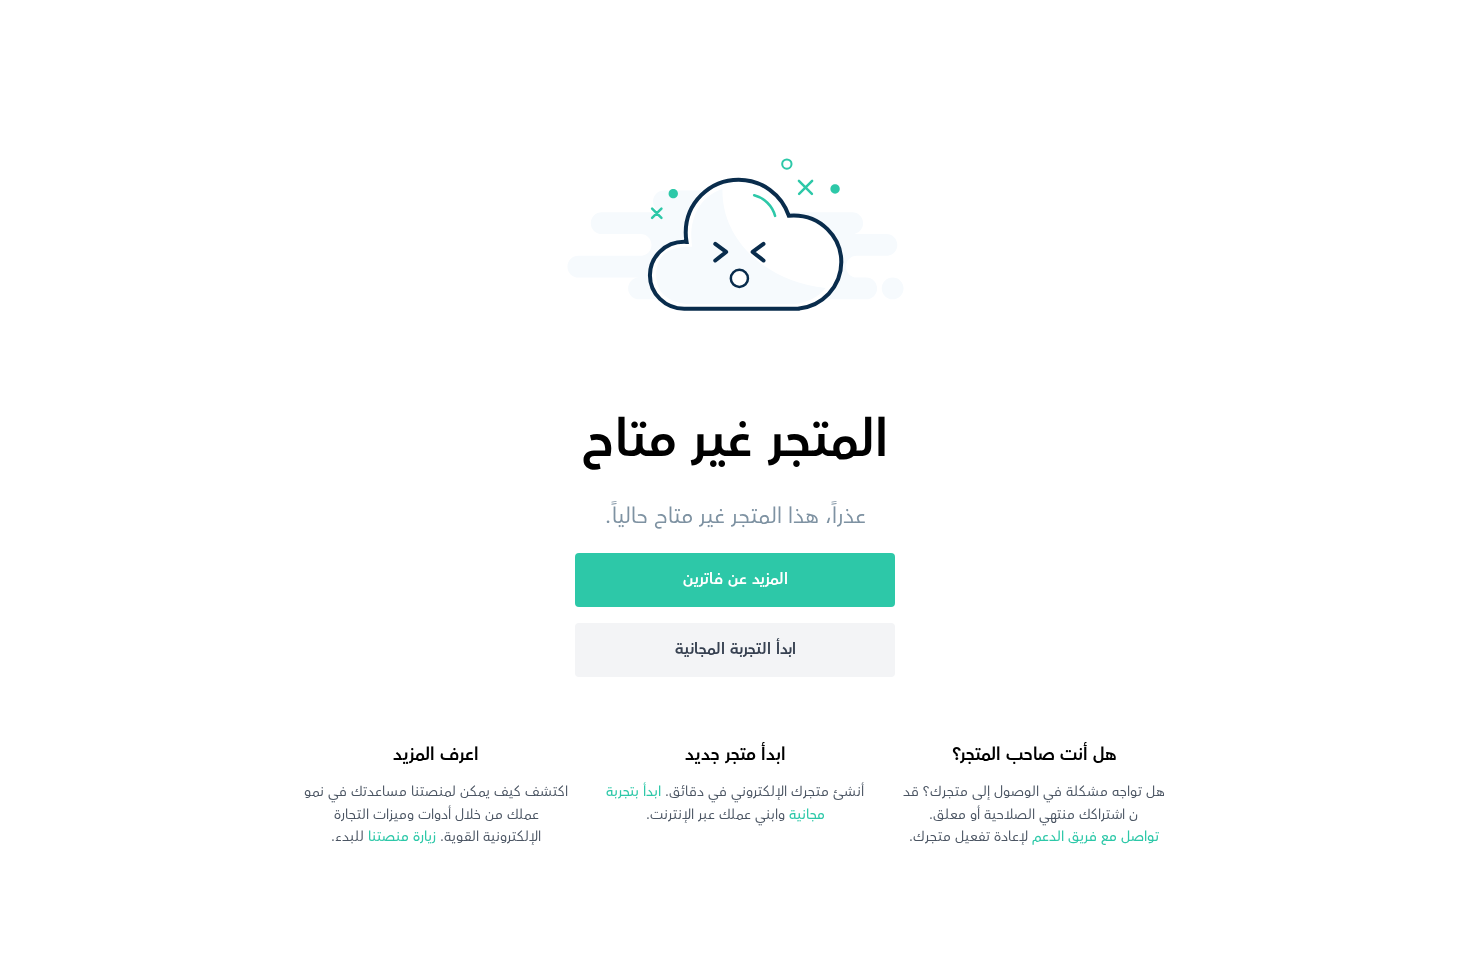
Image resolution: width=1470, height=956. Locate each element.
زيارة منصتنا (400, 837)
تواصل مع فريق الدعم (1093, 837)
